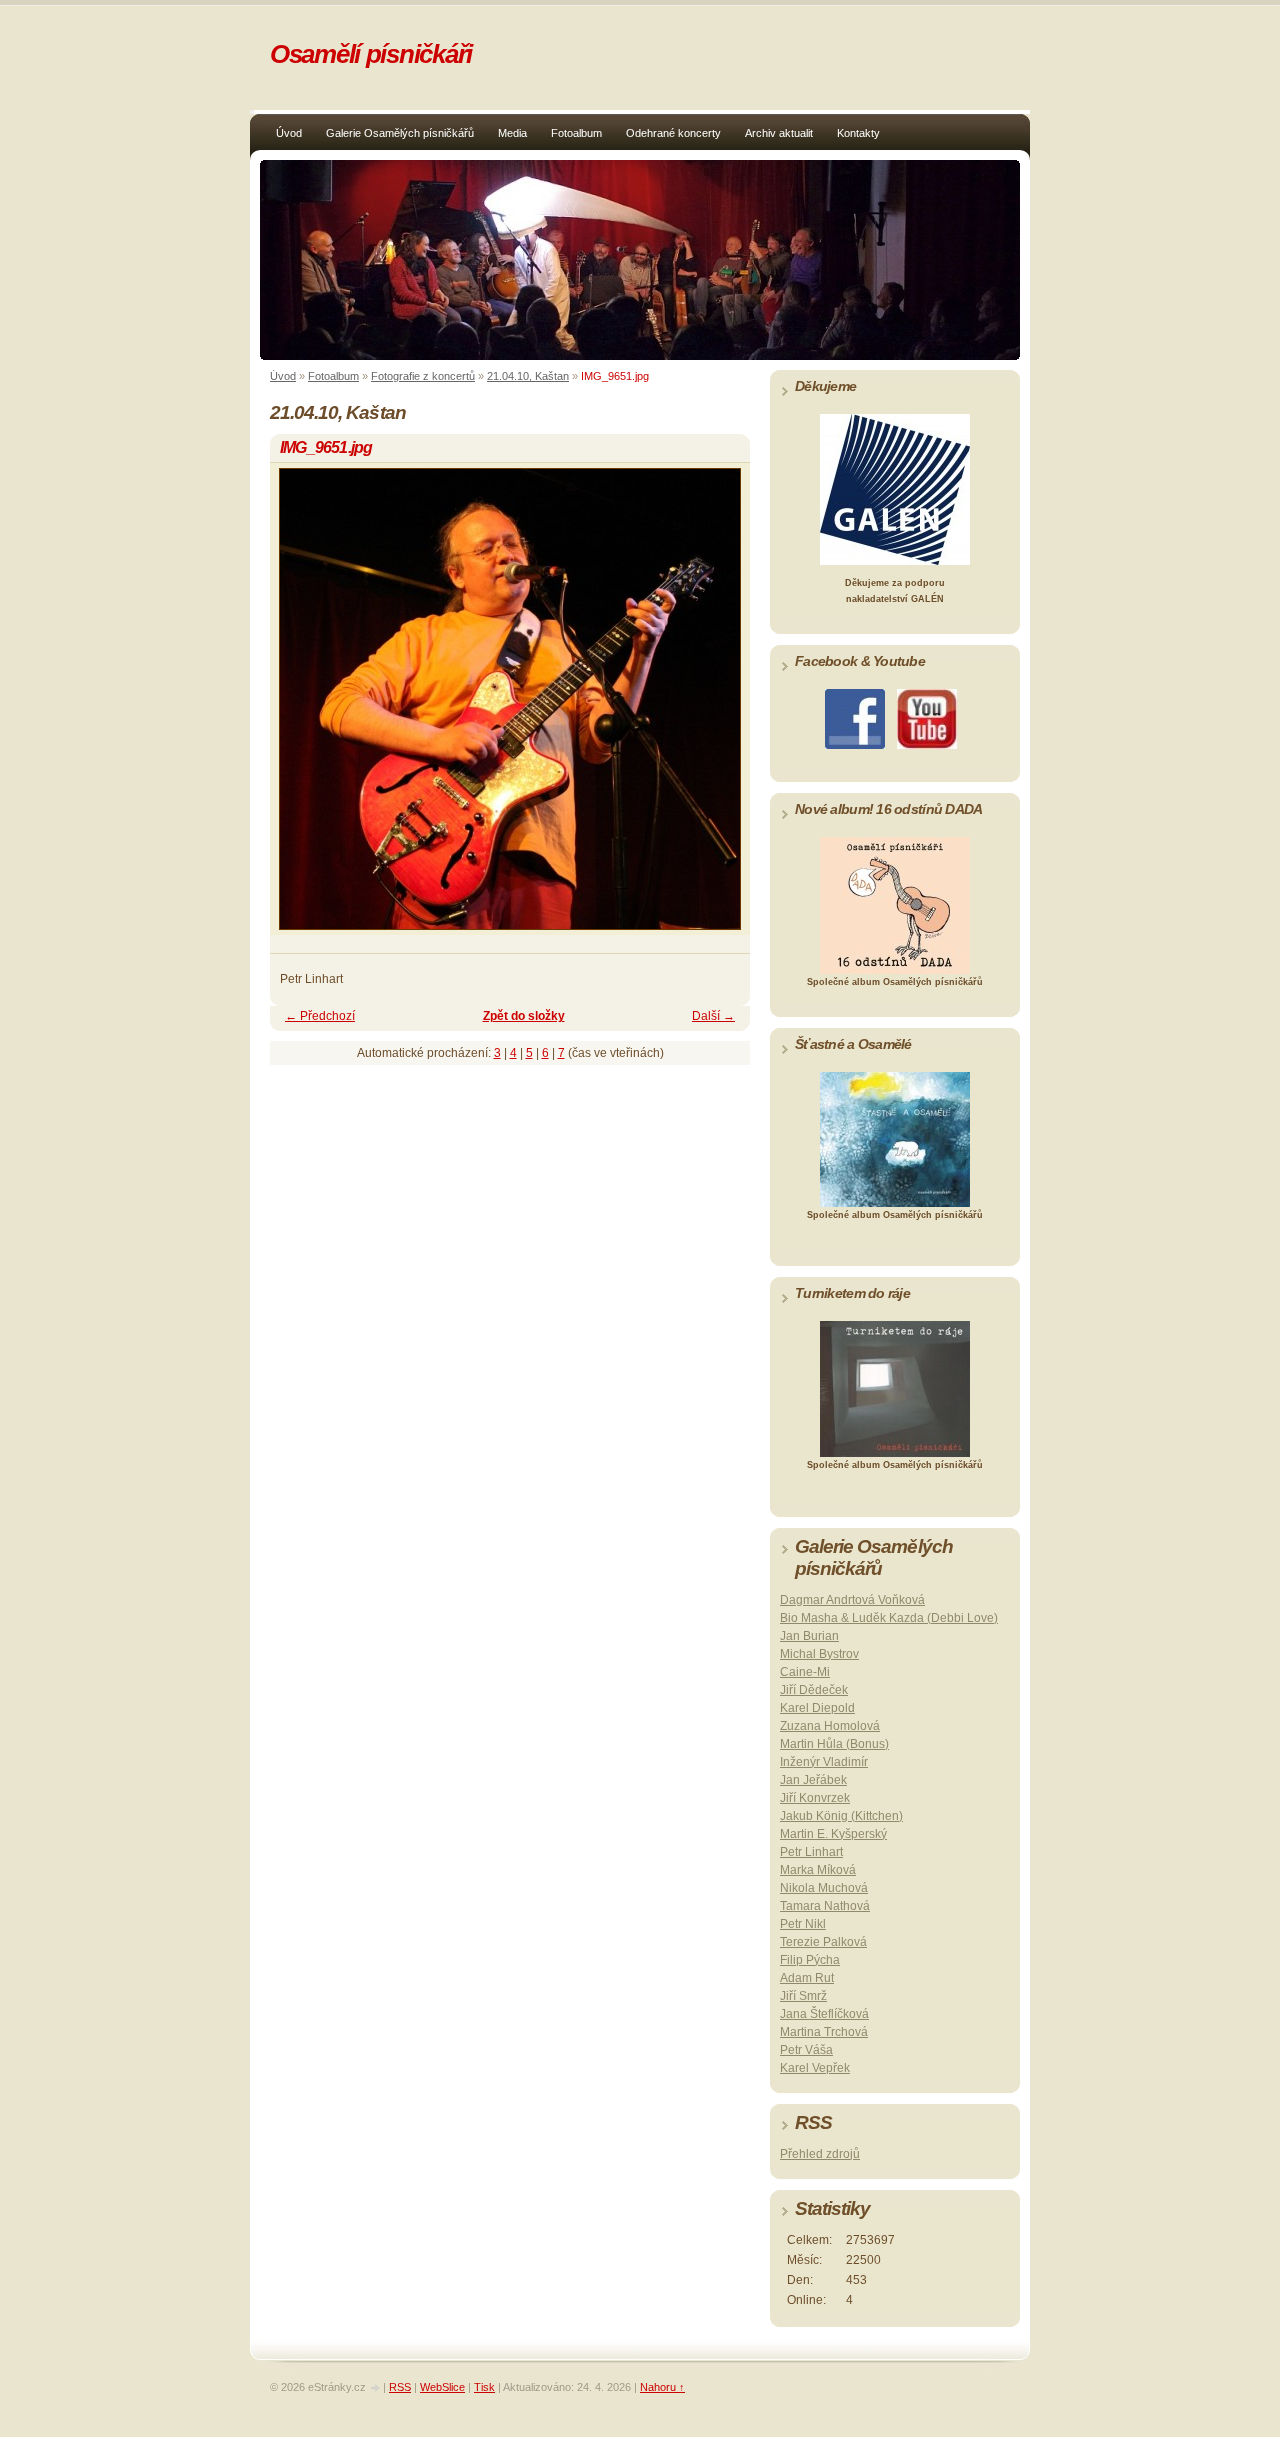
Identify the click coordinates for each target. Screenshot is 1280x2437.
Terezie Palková (823, 1942)
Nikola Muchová (824, 1888)
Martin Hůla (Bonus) (834, 1744)
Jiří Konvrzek (815, 1798)
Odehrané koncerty (673, 133)
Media (512, 133)
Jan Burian (809, 1636)
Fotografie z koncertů (423, 376)
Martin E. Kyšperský (833, 1834)
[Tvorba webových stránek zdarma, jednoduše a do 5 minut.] (376, 2388)
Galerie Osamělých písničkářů (400, 133)
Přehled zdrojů (820, 2154)
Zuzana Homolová (830, 1726)
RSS (400, 2387)
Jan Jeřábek (813, 1780)
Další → (713, 1016)
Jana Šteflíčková (824, 2014)
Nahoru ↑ (662, 2387)
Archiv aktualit (779, 133)
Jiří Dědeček (814, 1690)
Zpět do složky (524, 1016)
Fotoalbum (576, 133)
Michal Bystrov (819, 1654)
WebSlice (442, 2387)
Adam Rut (807, 1978)
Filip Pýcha (810, 1960)
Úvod (289, 133)
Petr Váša (806, 2050)
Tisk (484, 2387)
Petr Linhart (811, 1852)
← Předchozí (320, 1016)
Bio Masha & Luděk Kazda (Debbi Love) (889, 1618)
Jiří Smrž (803, 1996)
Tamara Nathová (825, 1906)
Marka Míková (818, 1870)
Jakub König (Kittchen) (841, 1816)
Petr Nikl (803, 1924)
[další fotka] (717, 708)
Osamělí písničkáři (371, 54)
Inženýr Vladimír (824, 1762)
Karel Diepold (817, 1708)
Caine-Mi (805, 1672)
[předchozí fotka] (302, 708)
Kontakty (858, 133)
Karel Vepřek (815, 2068)
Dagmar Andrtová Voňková (852, 1600)
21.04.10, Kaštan (528, 376)
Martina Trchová (824, 2032)
